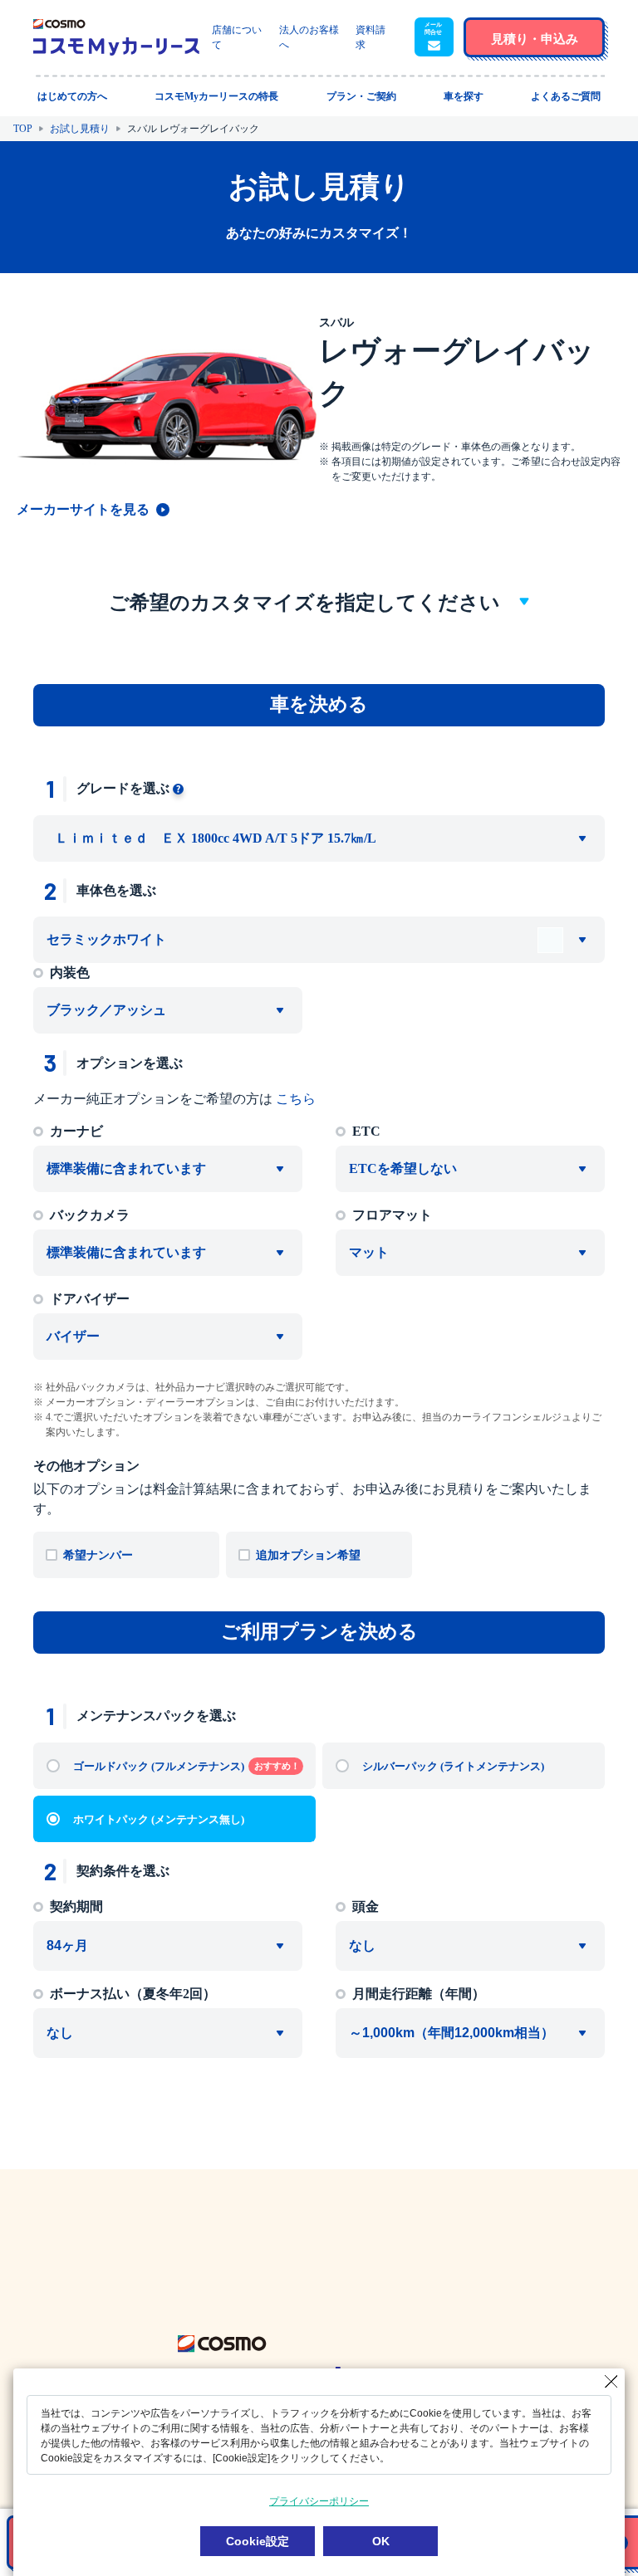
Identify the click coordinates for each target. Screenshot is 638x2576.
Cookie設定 (258, 2541)
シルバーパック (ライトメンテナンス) (453, 1766)
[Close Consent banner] (611, 2382)
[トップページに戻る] (116, 37)
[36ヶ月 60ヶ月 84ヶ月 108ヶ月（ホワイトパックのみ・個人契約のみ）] (168, 1946)
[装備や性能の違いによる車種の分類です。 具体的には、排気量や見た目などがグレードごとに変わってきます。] (178, 788)
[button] (434, 37)
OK (381, 2541)
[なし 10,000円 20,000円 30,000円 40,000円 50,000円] (168, 2033)
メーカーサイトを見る (83, 509)
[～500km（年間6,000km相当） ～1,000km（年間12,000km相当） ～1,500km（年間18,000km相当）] (470, 2033)
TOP (23, 129)
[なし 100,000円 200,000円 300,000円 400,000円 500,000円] (470, 1946)
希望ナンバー (98, 1555)
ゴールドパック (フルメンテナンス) (186, 1766)
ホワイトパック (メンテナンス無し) (159, 1819)
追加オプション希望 (308, 1555)
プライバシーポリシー (319, 2501)
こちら (296, 1099)
